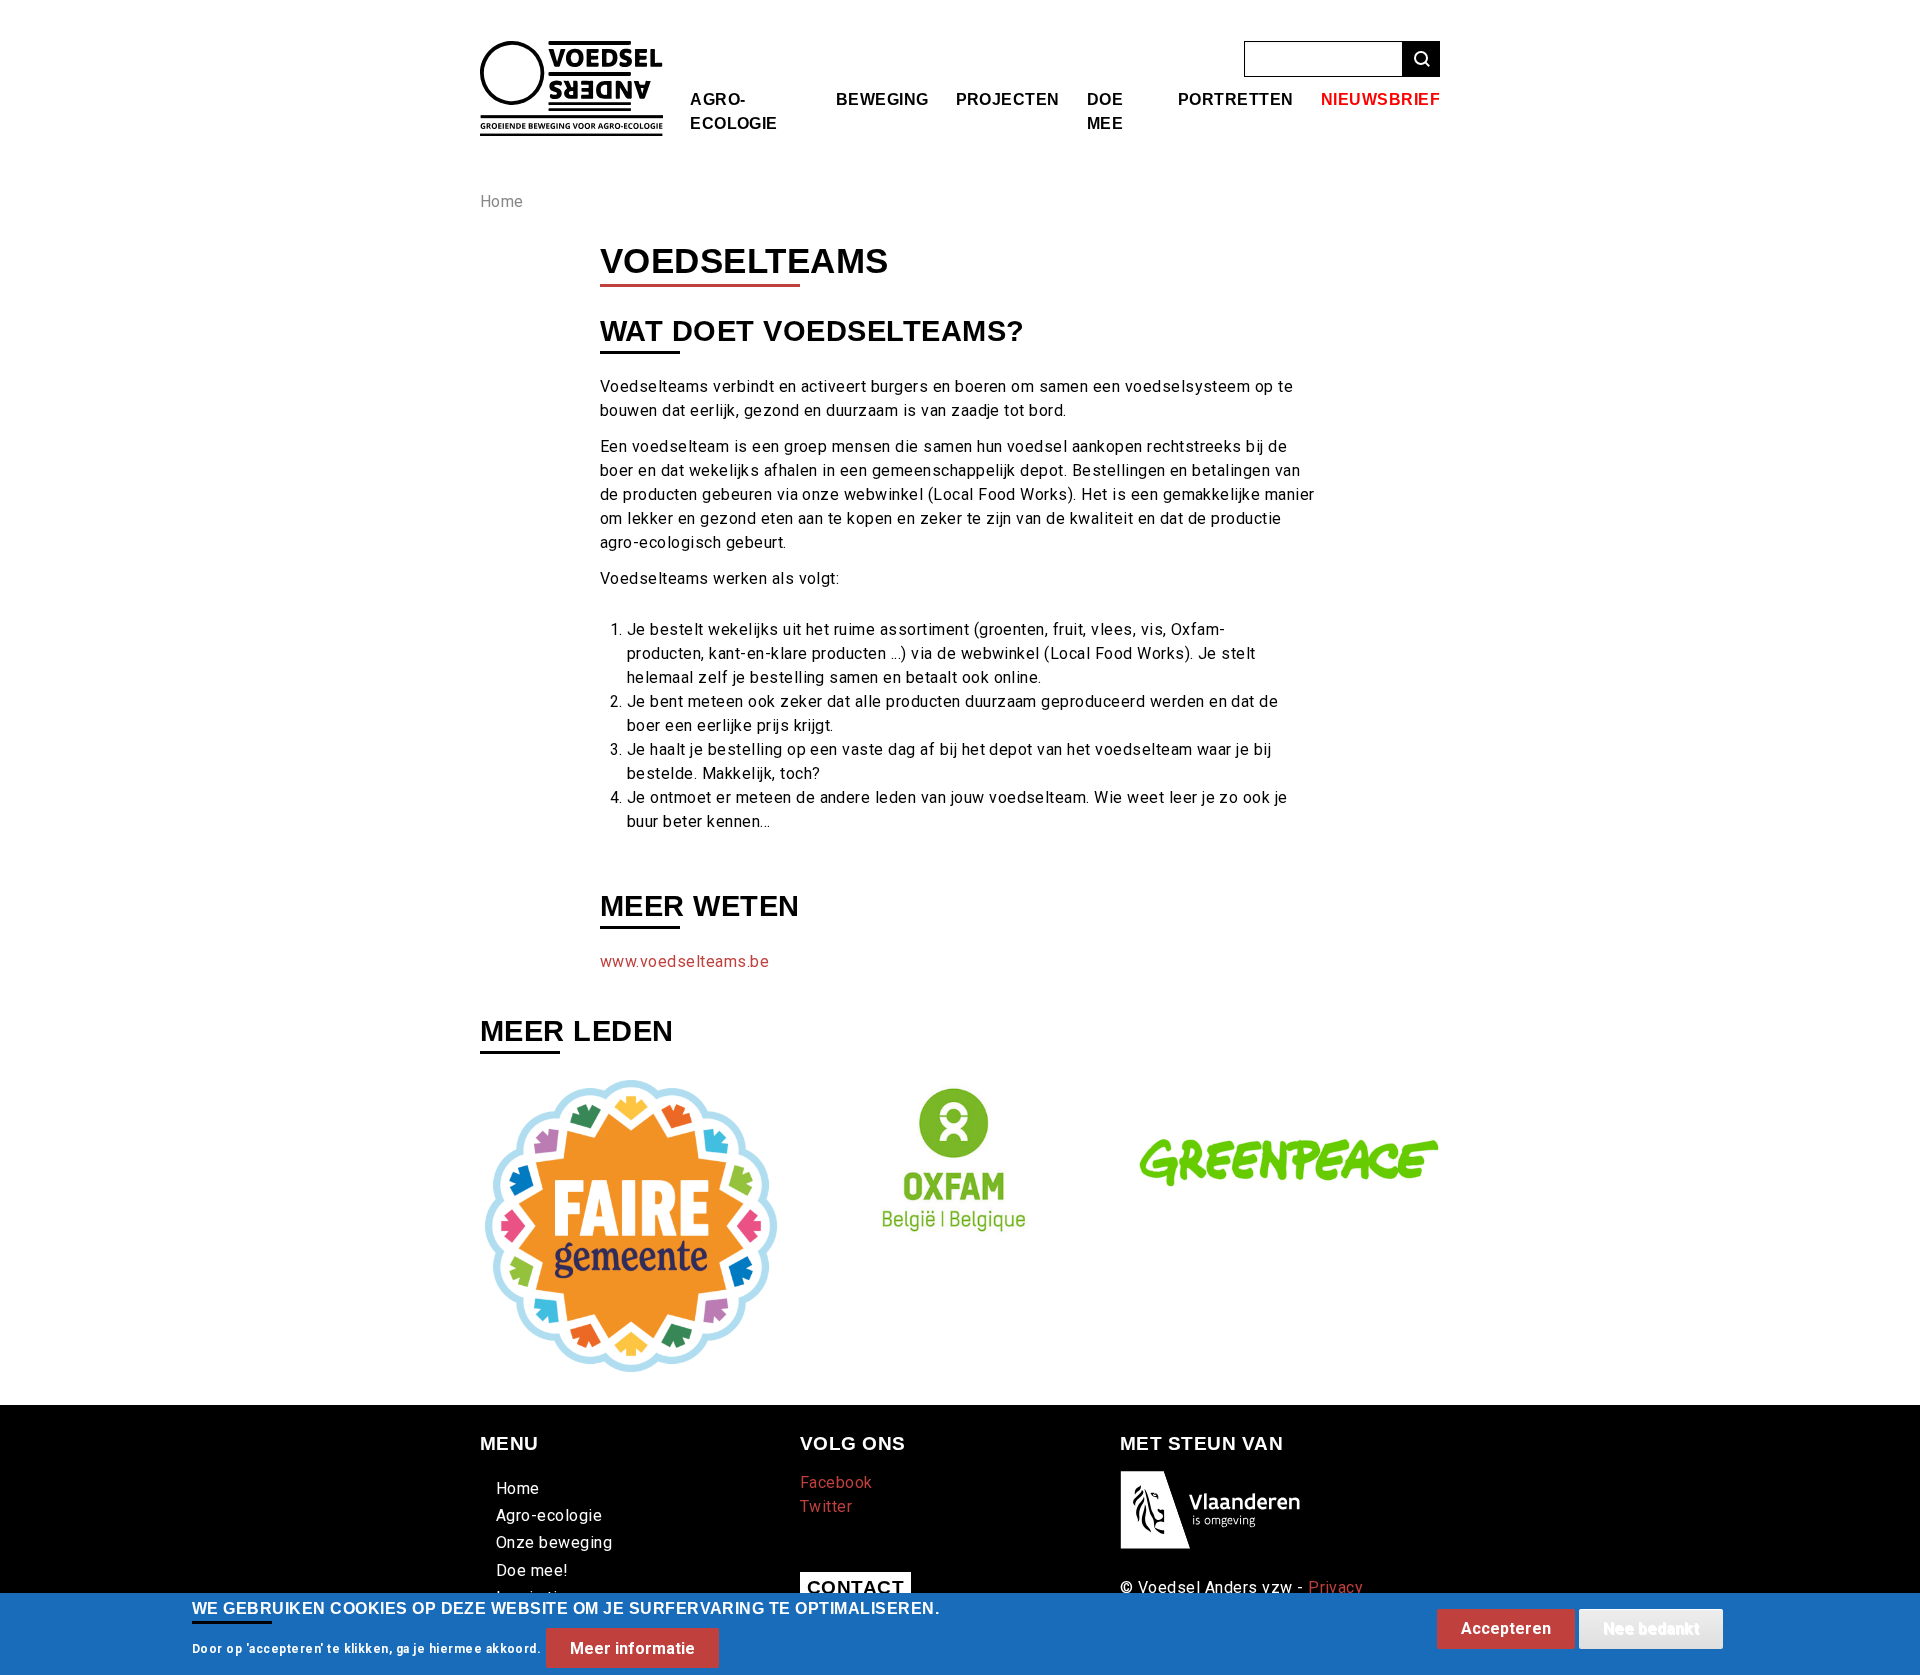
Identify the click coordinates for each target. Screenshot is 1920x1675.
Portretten (1236, 99)
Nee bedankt (1651, 1628)
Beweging (882, 99)
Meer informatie (632, 1647)
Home (502, 201)
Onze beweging (554, 1542)
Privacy (1335, 1587)
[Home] (571, 52)
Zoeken (1421, 59)
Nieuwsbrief (1380, 99)
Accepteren (1506, 1628)
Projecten (1008, 99)
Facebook (836, 1482)
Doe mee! (532, 1570)
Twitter (826, 1506)
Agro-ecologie (549, 1515)
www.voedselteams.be (684, 961)
